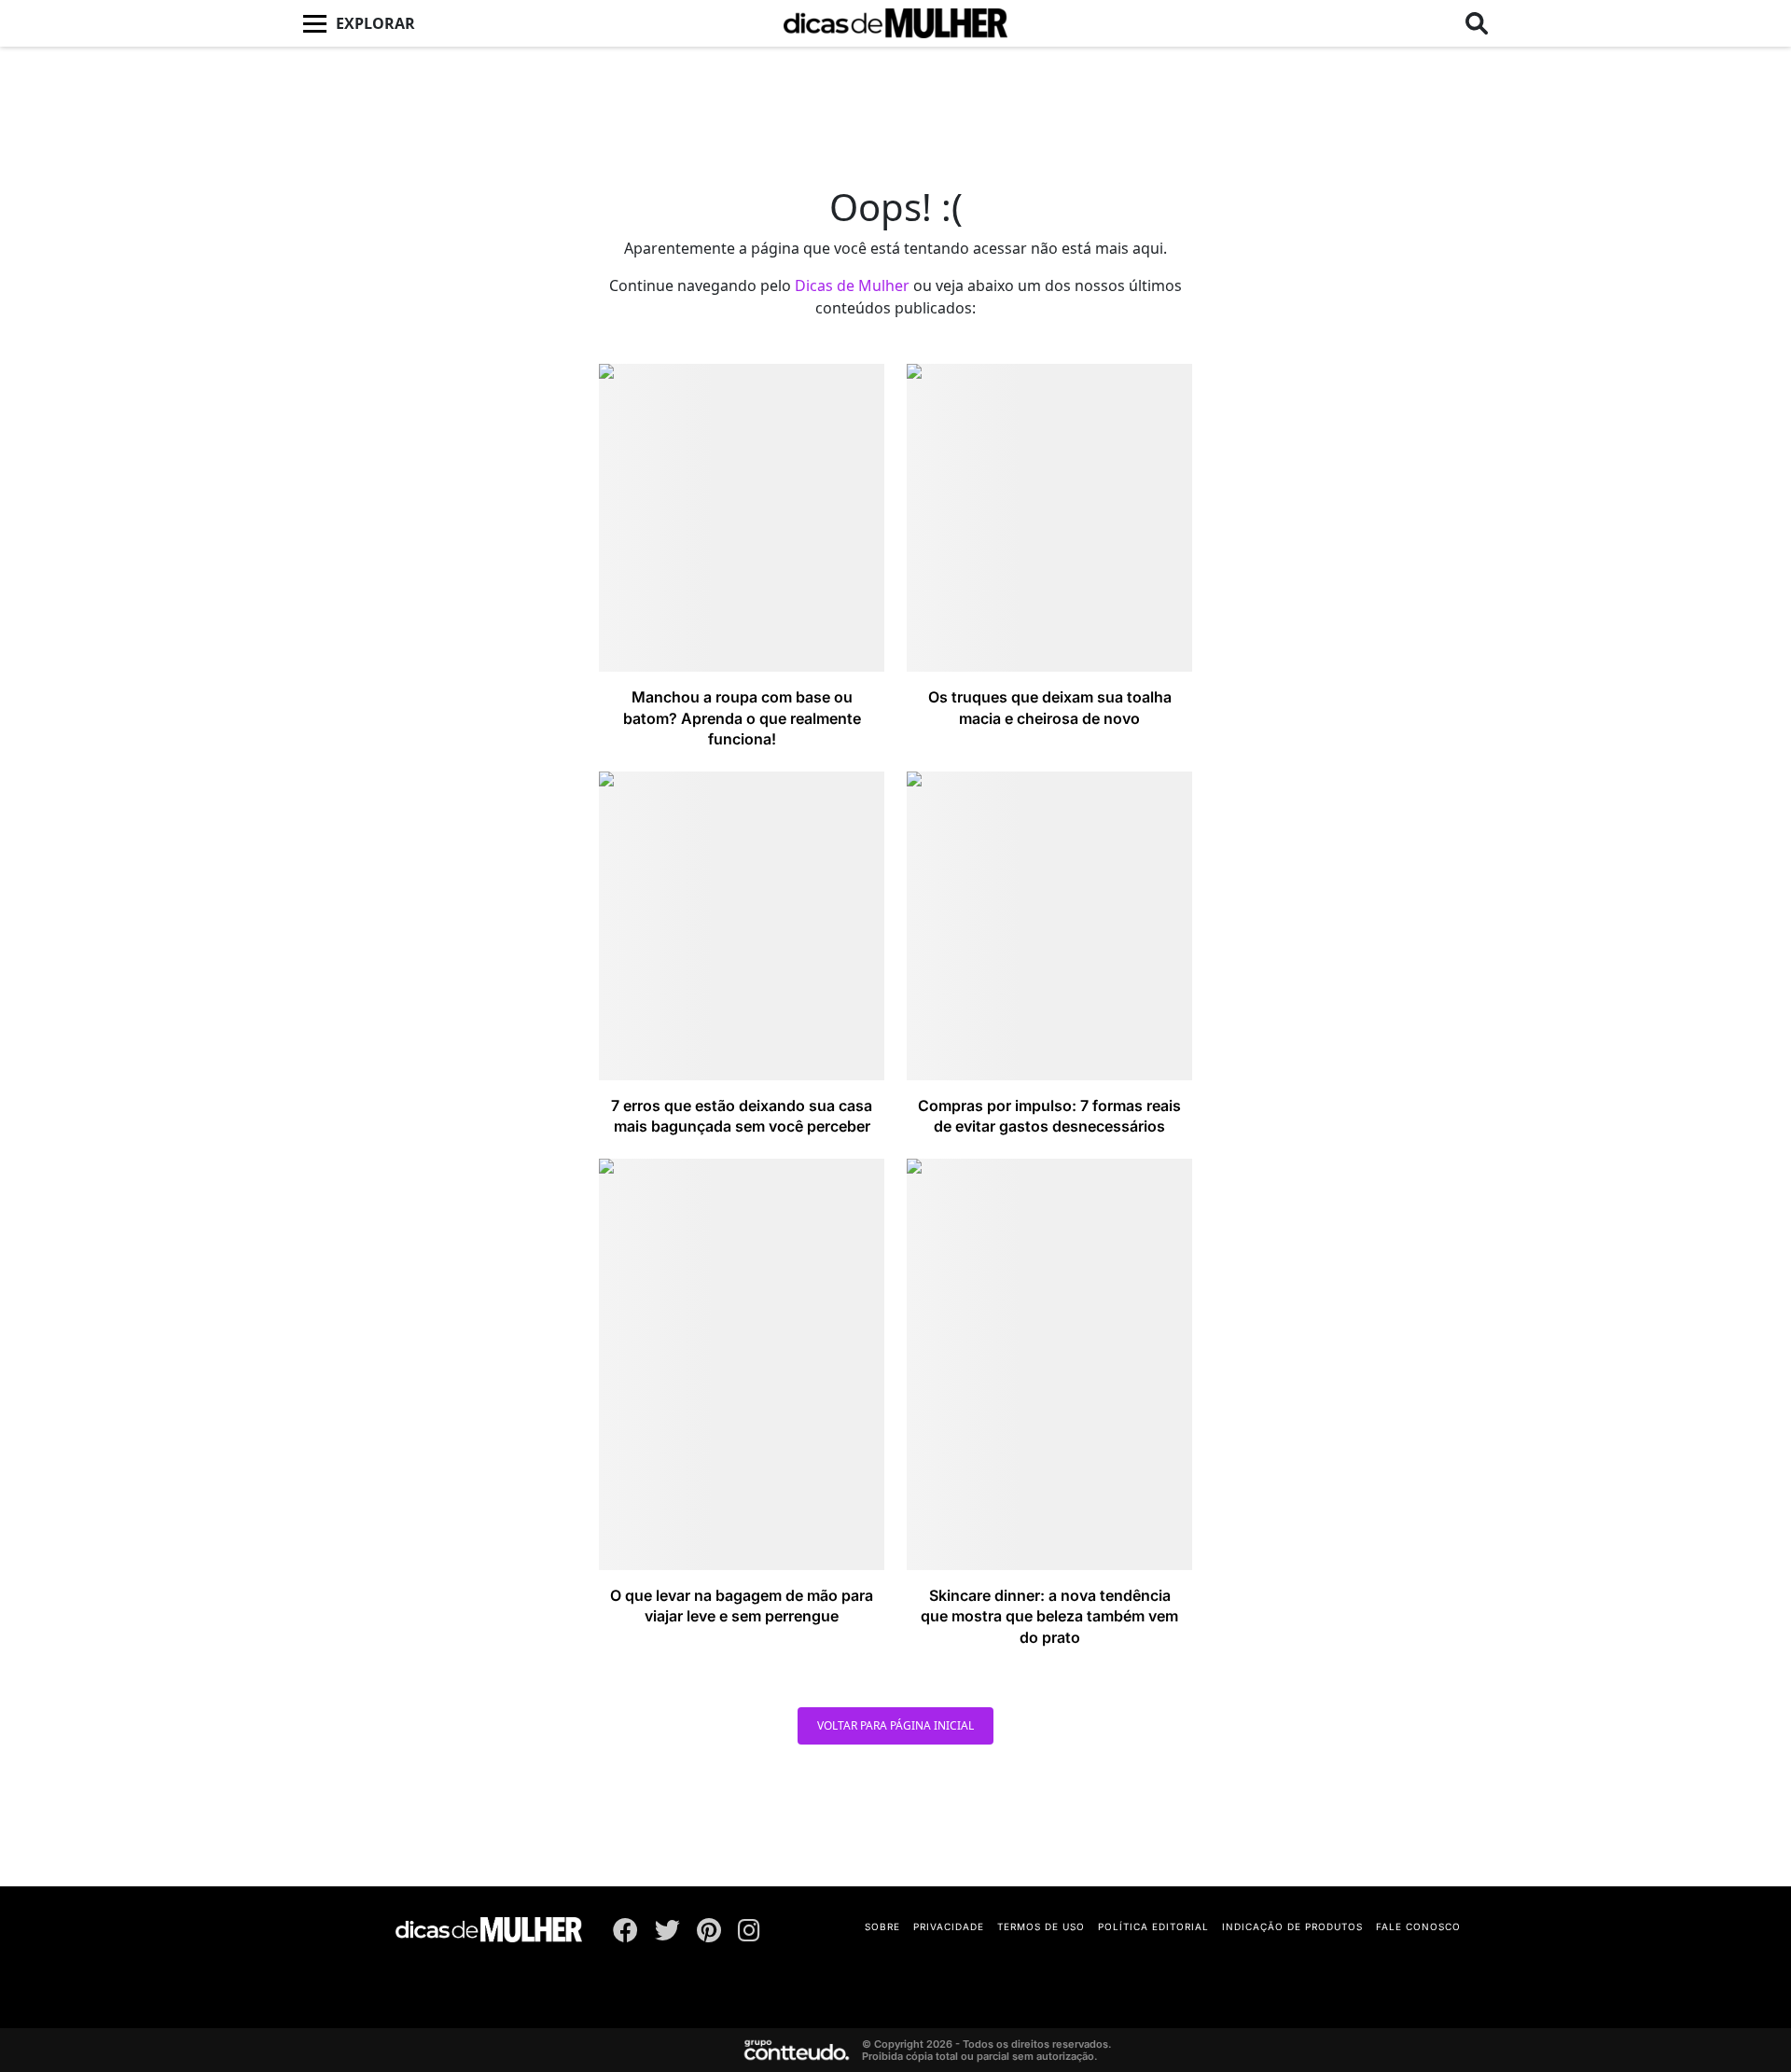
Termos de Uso (1041, 1926)
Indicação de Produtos (1292, 1926)
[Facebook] (625, 1934)
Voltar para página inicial (895, 1725)
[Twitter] (667, 1934)
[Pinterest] (709, 1934)
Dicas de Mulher (852, 285)
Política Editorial (1153, 1926)
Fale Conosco (1418, 1926)
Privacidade (949, 1926)
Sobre (882, 1926)
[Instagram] (749, 1934)
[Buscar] (1477, 23)
